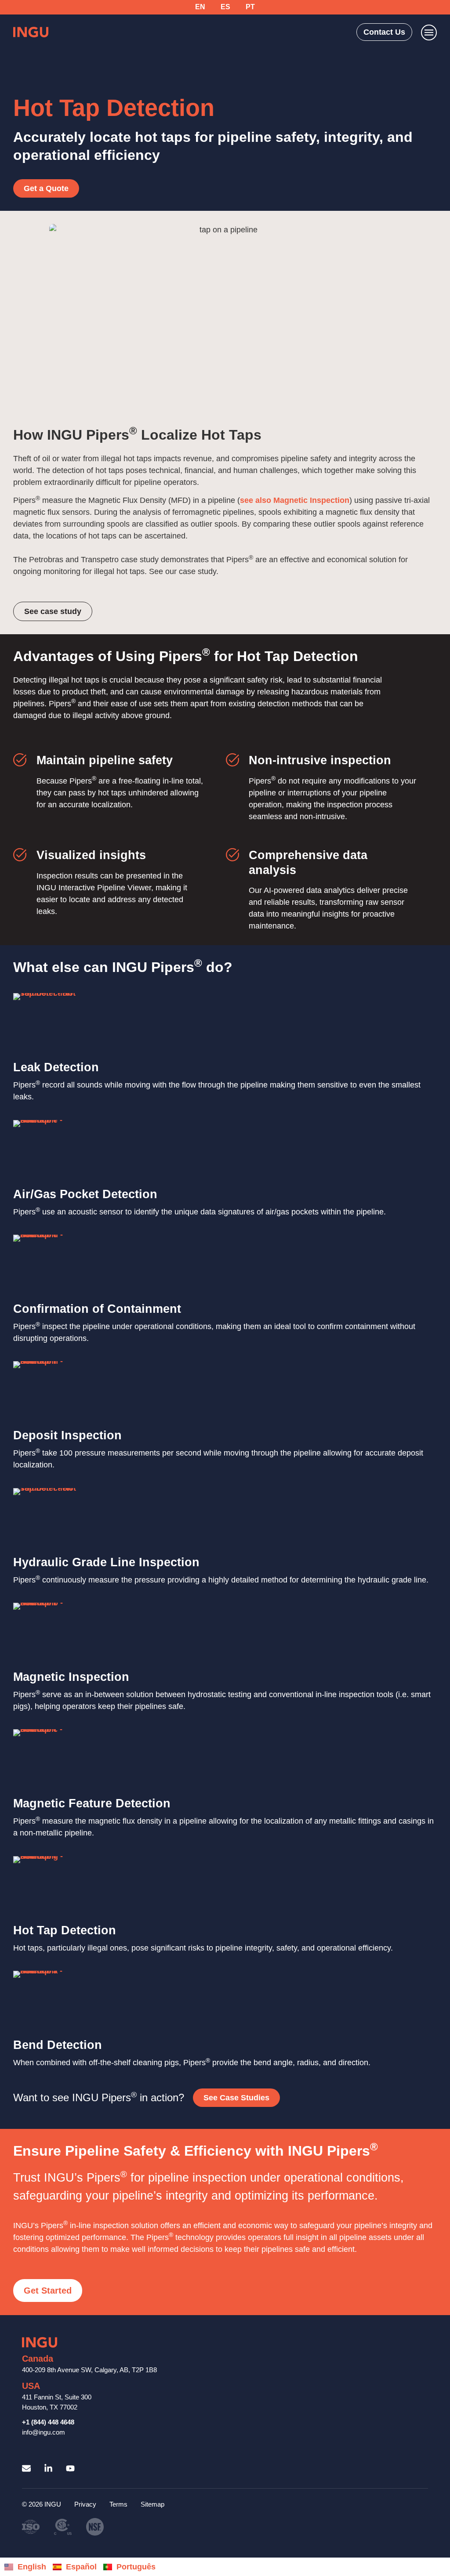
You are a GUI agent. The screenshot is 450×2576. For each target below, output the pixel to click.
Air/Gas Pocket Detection (85, 1194)
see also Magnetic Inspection (295, 500)
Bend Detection (58, 2045)
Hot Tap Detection (65, 1930)
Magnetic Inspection (71, 1677)
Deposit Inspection (67, 1435)
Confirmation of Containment (97, 1308)
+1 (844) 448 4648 (48, 2422)
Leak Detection (56, 1067)
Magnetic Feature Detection (92, 1803)
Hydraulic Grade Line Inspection (106, 1562)
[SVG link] (31, 32)
